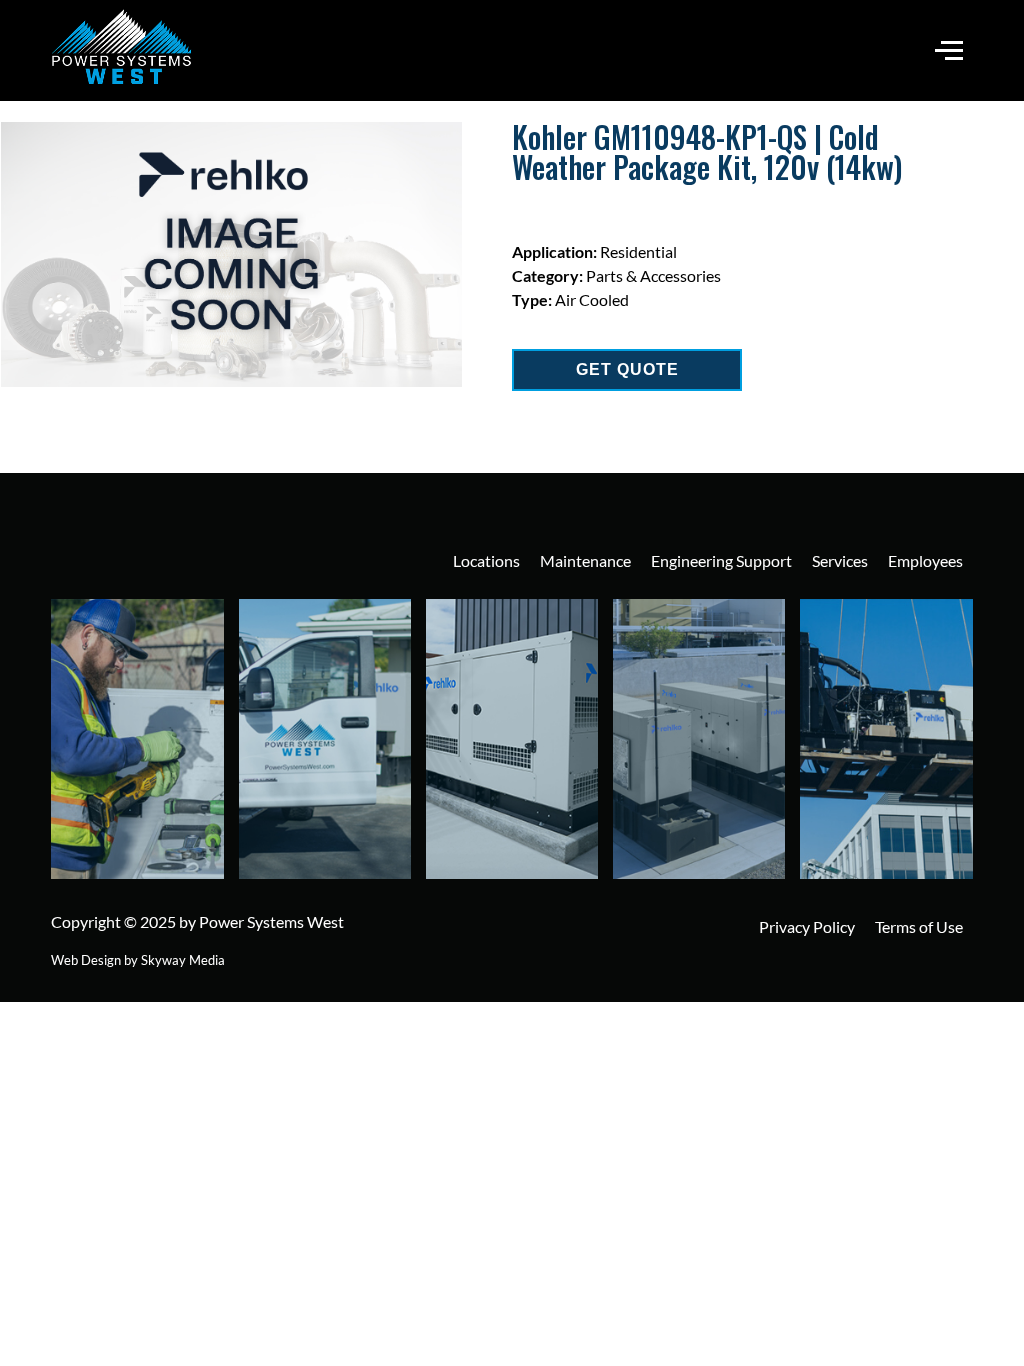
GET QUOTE (627, 369)
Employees (925, 560)
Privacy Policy (807, 926)
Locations (486, 560)
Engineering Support (721, 560)
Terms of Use (919, 926)
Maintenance (585, 560)
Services (840, 560)
